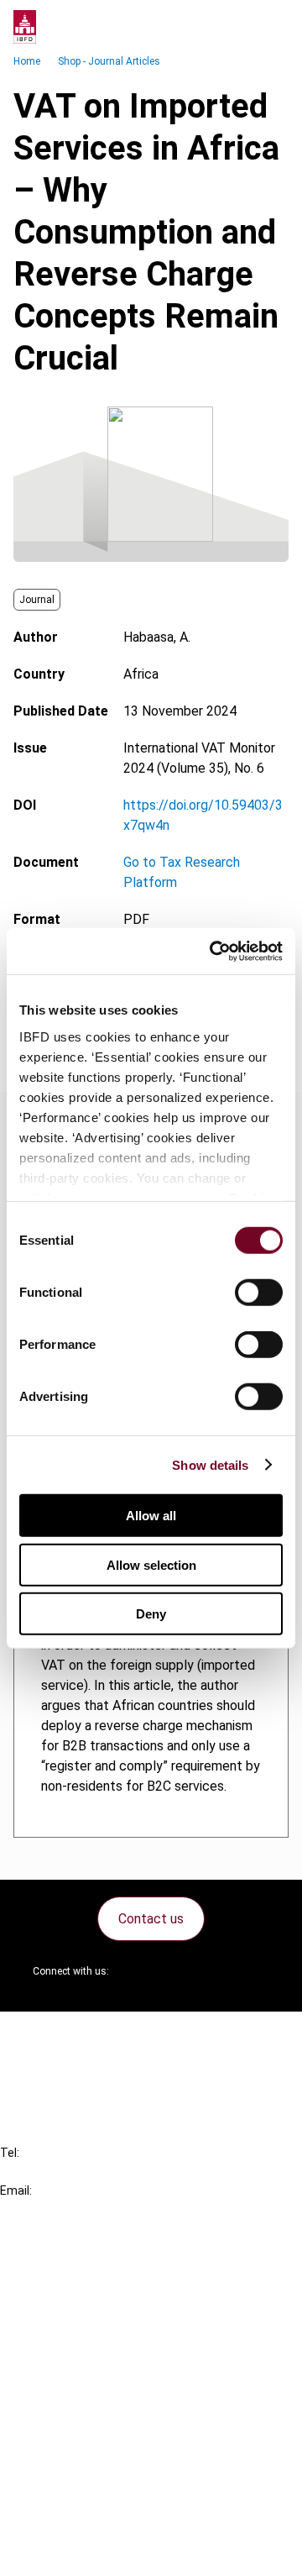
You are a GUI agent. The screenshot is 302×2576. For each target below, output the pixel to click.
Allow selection (151, 1564)
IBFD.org (59, 2263)
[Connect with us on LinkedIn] (176, 1971)
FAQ (46, 2065)
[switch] (259, 1293)
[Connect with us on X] (136, 1971)
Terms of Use (74, 2552)
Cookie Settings (81, 2522)
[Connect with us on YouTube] (216, 1971)
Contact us (151, 1919)
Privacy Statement (90, 2461)
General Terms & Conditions (115, 2431)
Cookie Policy (74, 2492)
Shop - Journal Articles (109, 61)
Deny (151, 1614)
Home (27, 61)
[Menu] (272, 27)
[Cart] (238, 27)
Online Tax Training (89, 2324)
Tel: (10, 2153)
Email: (16, 2190)
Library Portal (73, 2354)
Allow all (151, 1516)
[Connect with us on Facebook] (257, 1971)
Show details (210, 1464)
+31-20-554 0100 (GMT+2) (81, 2172)
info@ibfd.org (40, 2209)
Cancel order (71, 2035)
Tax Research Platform (102, 2293)
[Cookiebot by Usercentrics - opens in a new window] (213, 951)
